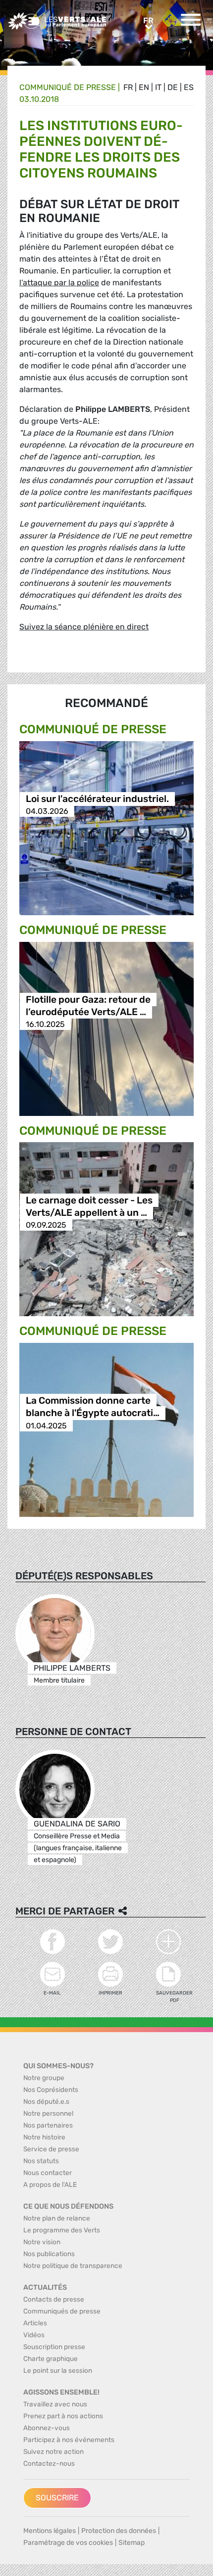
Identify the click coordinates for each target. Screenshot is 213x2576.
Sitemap (132, 2543)
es (189, 87)
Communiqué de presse (68, 87)
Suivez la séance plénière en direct (84, 627)
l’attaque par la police (59, 283)
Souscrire (57, 2498)
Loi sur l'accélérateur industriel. (97, 799)
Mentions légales (50, 2531)
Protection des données (119, 2531)
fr (128, 87)
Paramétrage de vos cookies (68, 2543)
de (173, 87)
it (158, 87)
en (144, 87)
